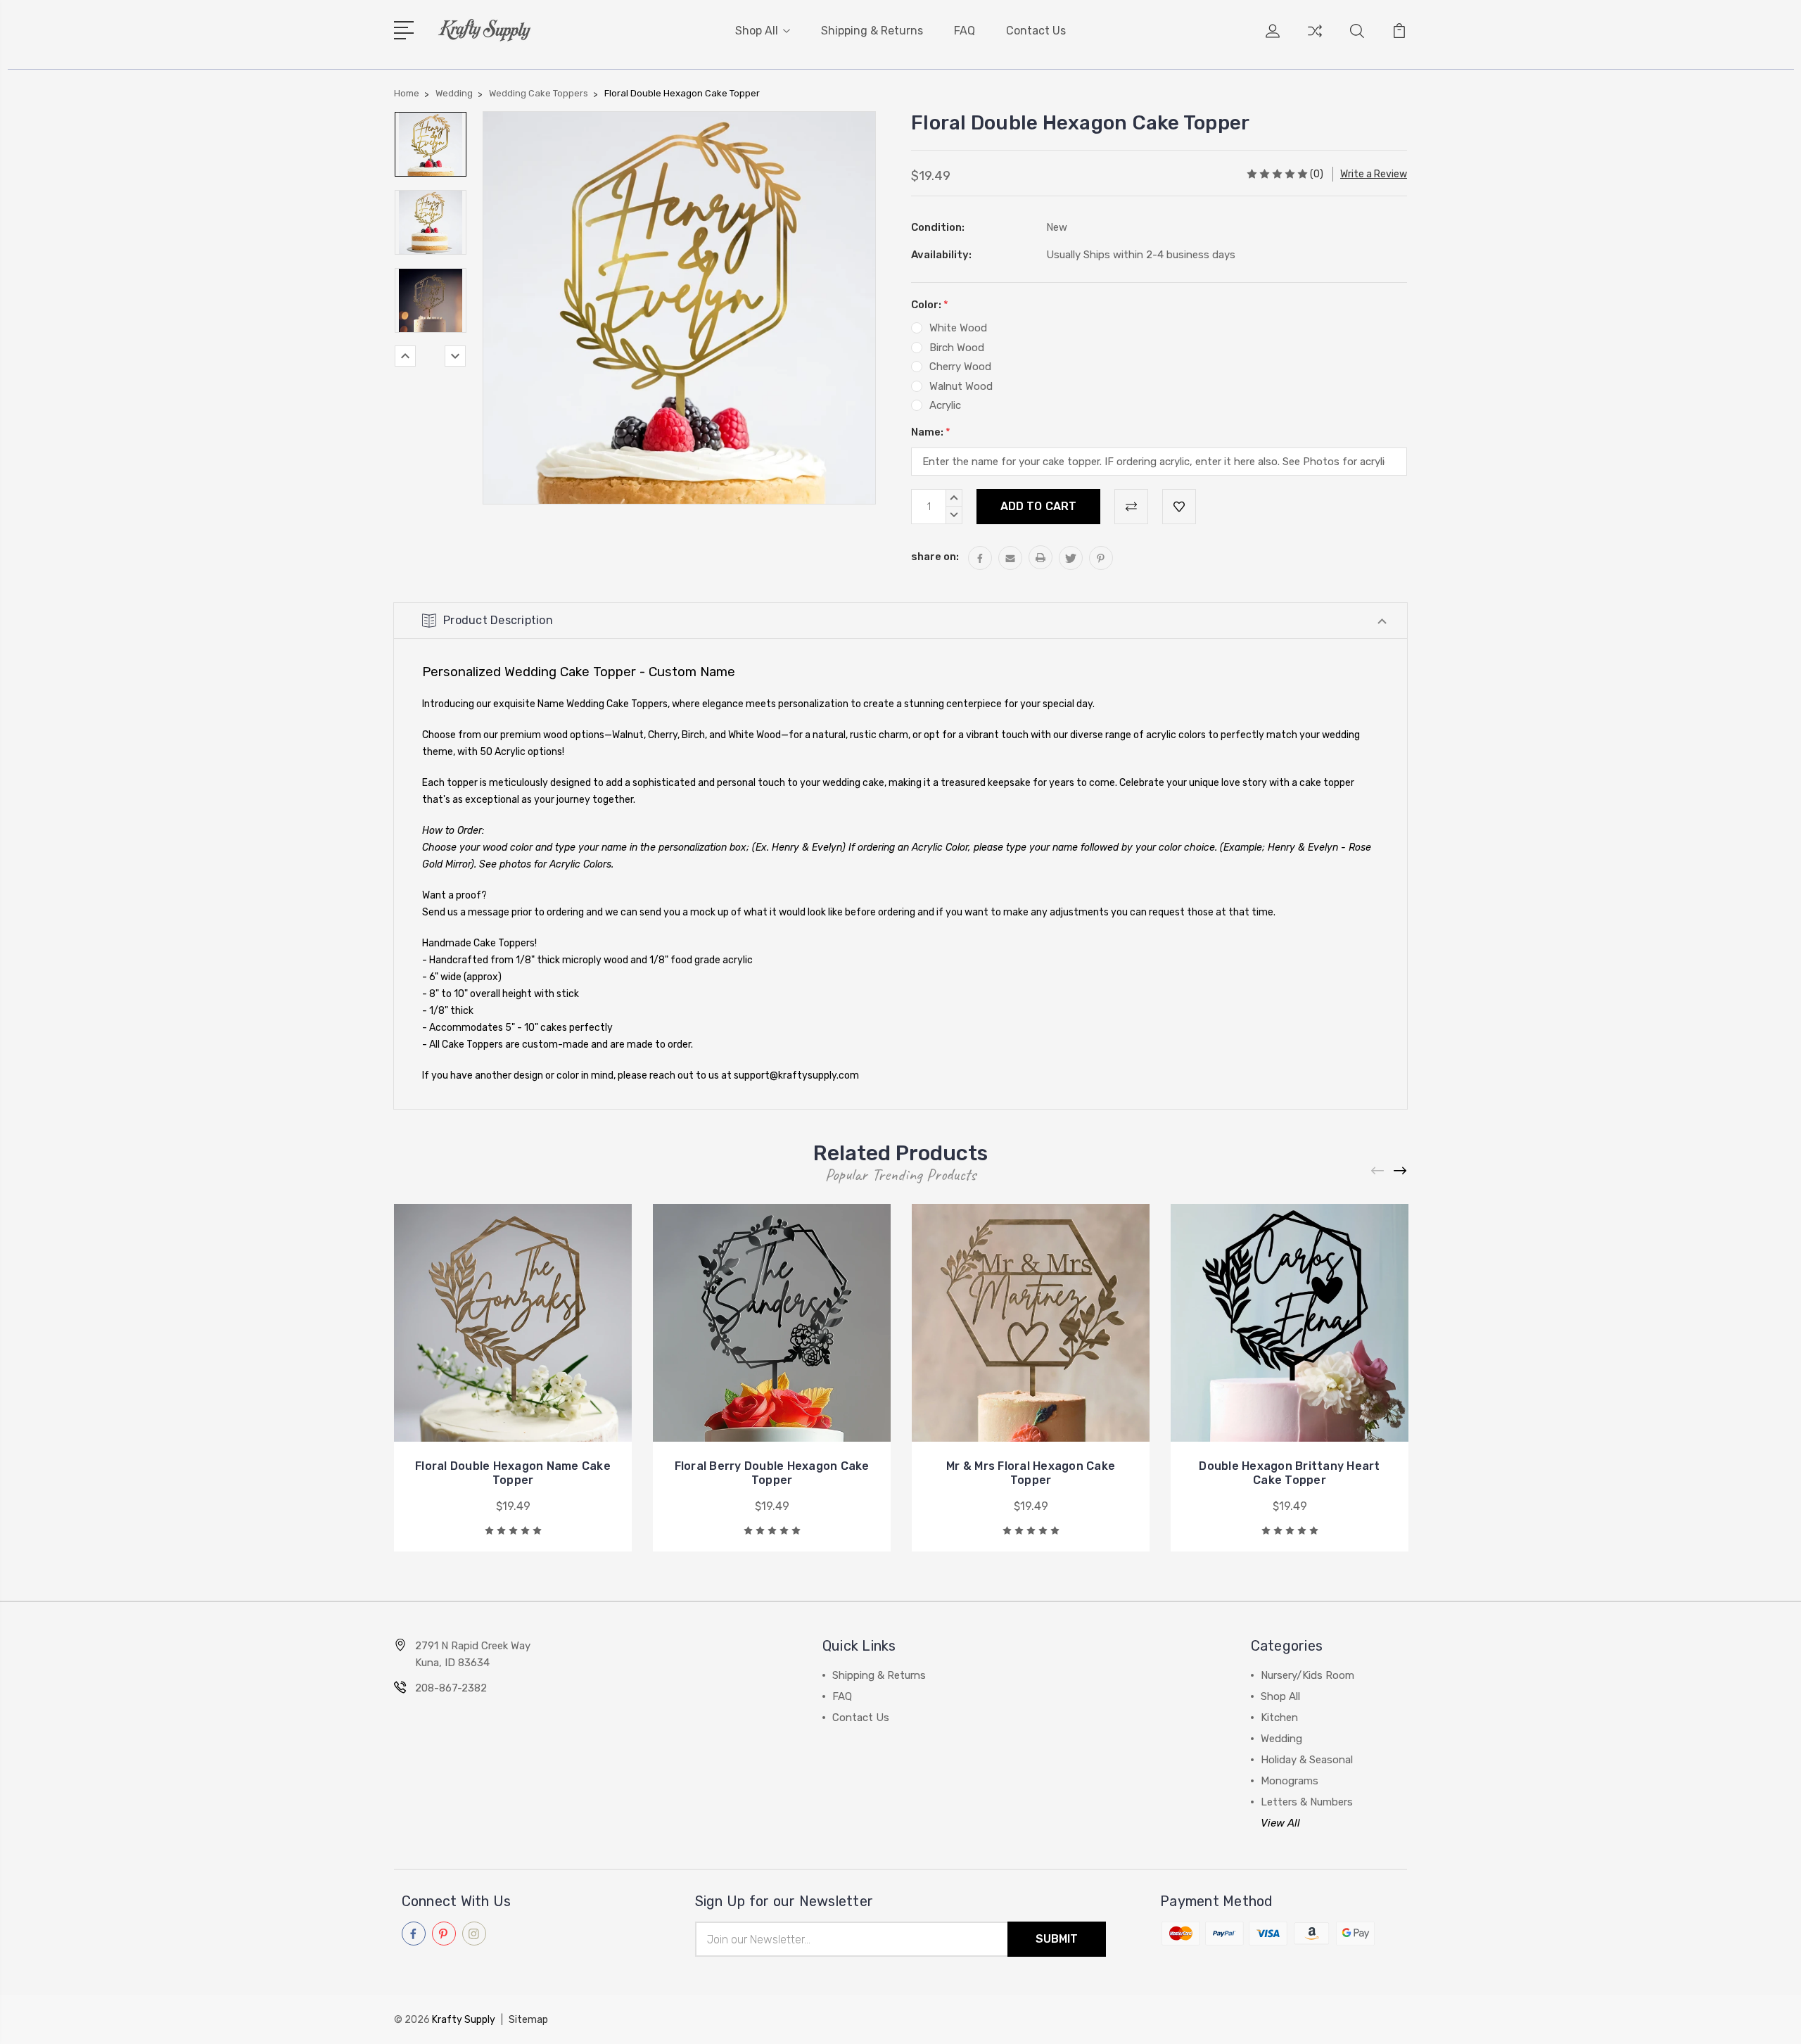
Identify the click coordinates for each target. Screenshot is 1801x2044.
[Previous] (405, 356)
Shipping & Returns (872, 31)
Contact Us (1036, 31)
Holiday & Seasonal (1307, 1760)
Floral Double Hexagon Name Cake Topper (513, 1473)
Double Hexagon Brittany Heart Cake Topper (1289, 1473)
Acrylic (945, 405)
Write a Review (1374, 174)
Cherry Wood (960, 367)
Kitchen (1279, 1718)
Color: (930, 305)
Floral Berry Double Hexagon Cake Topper (772, 1473)
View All (1280, 1823)
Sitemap (528, 2020)
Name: (931, 432)
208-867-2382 (451, 1688)
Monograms (1290, 1781)
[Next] (455, 356)
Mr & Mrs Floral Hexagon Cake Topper (1031, 1473)
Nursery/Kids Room (1307, 1675)
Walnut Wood (961, 386)
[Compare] (1315, 39)
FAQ (965, 31)
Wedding (1281, 1739)
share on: (935, 557)
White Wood (958, 328)
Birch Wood (957, 348)
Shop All (757, 31)
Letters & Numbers (1307, 1802)
